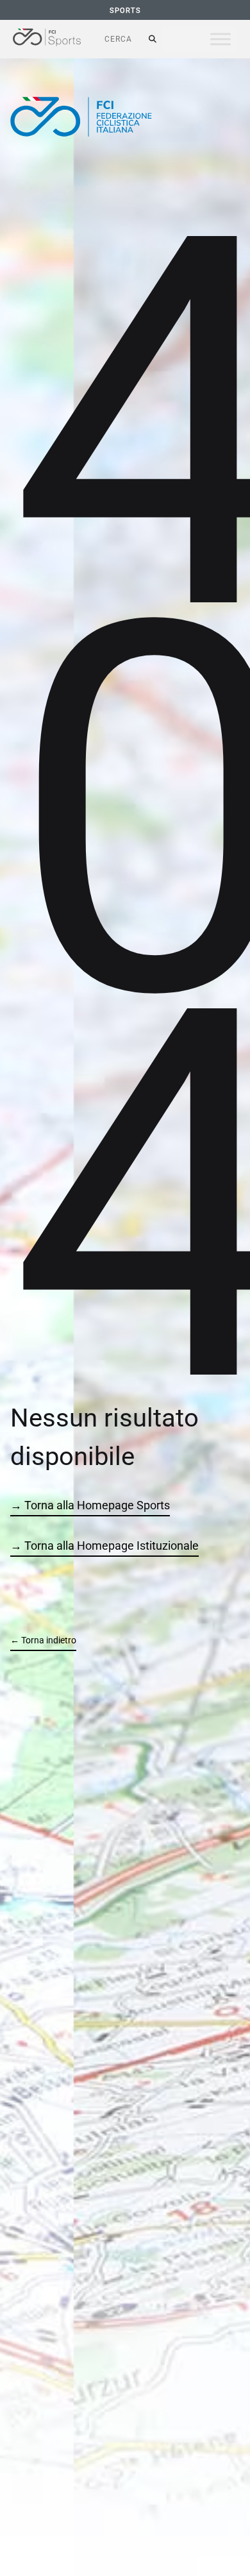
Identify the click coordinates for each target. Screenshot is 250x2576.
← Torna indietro (43, 1640)
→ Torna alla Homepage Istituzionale (104, 1546)
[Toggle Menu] (221, 39)
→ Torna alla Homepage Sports (90, 1505)
